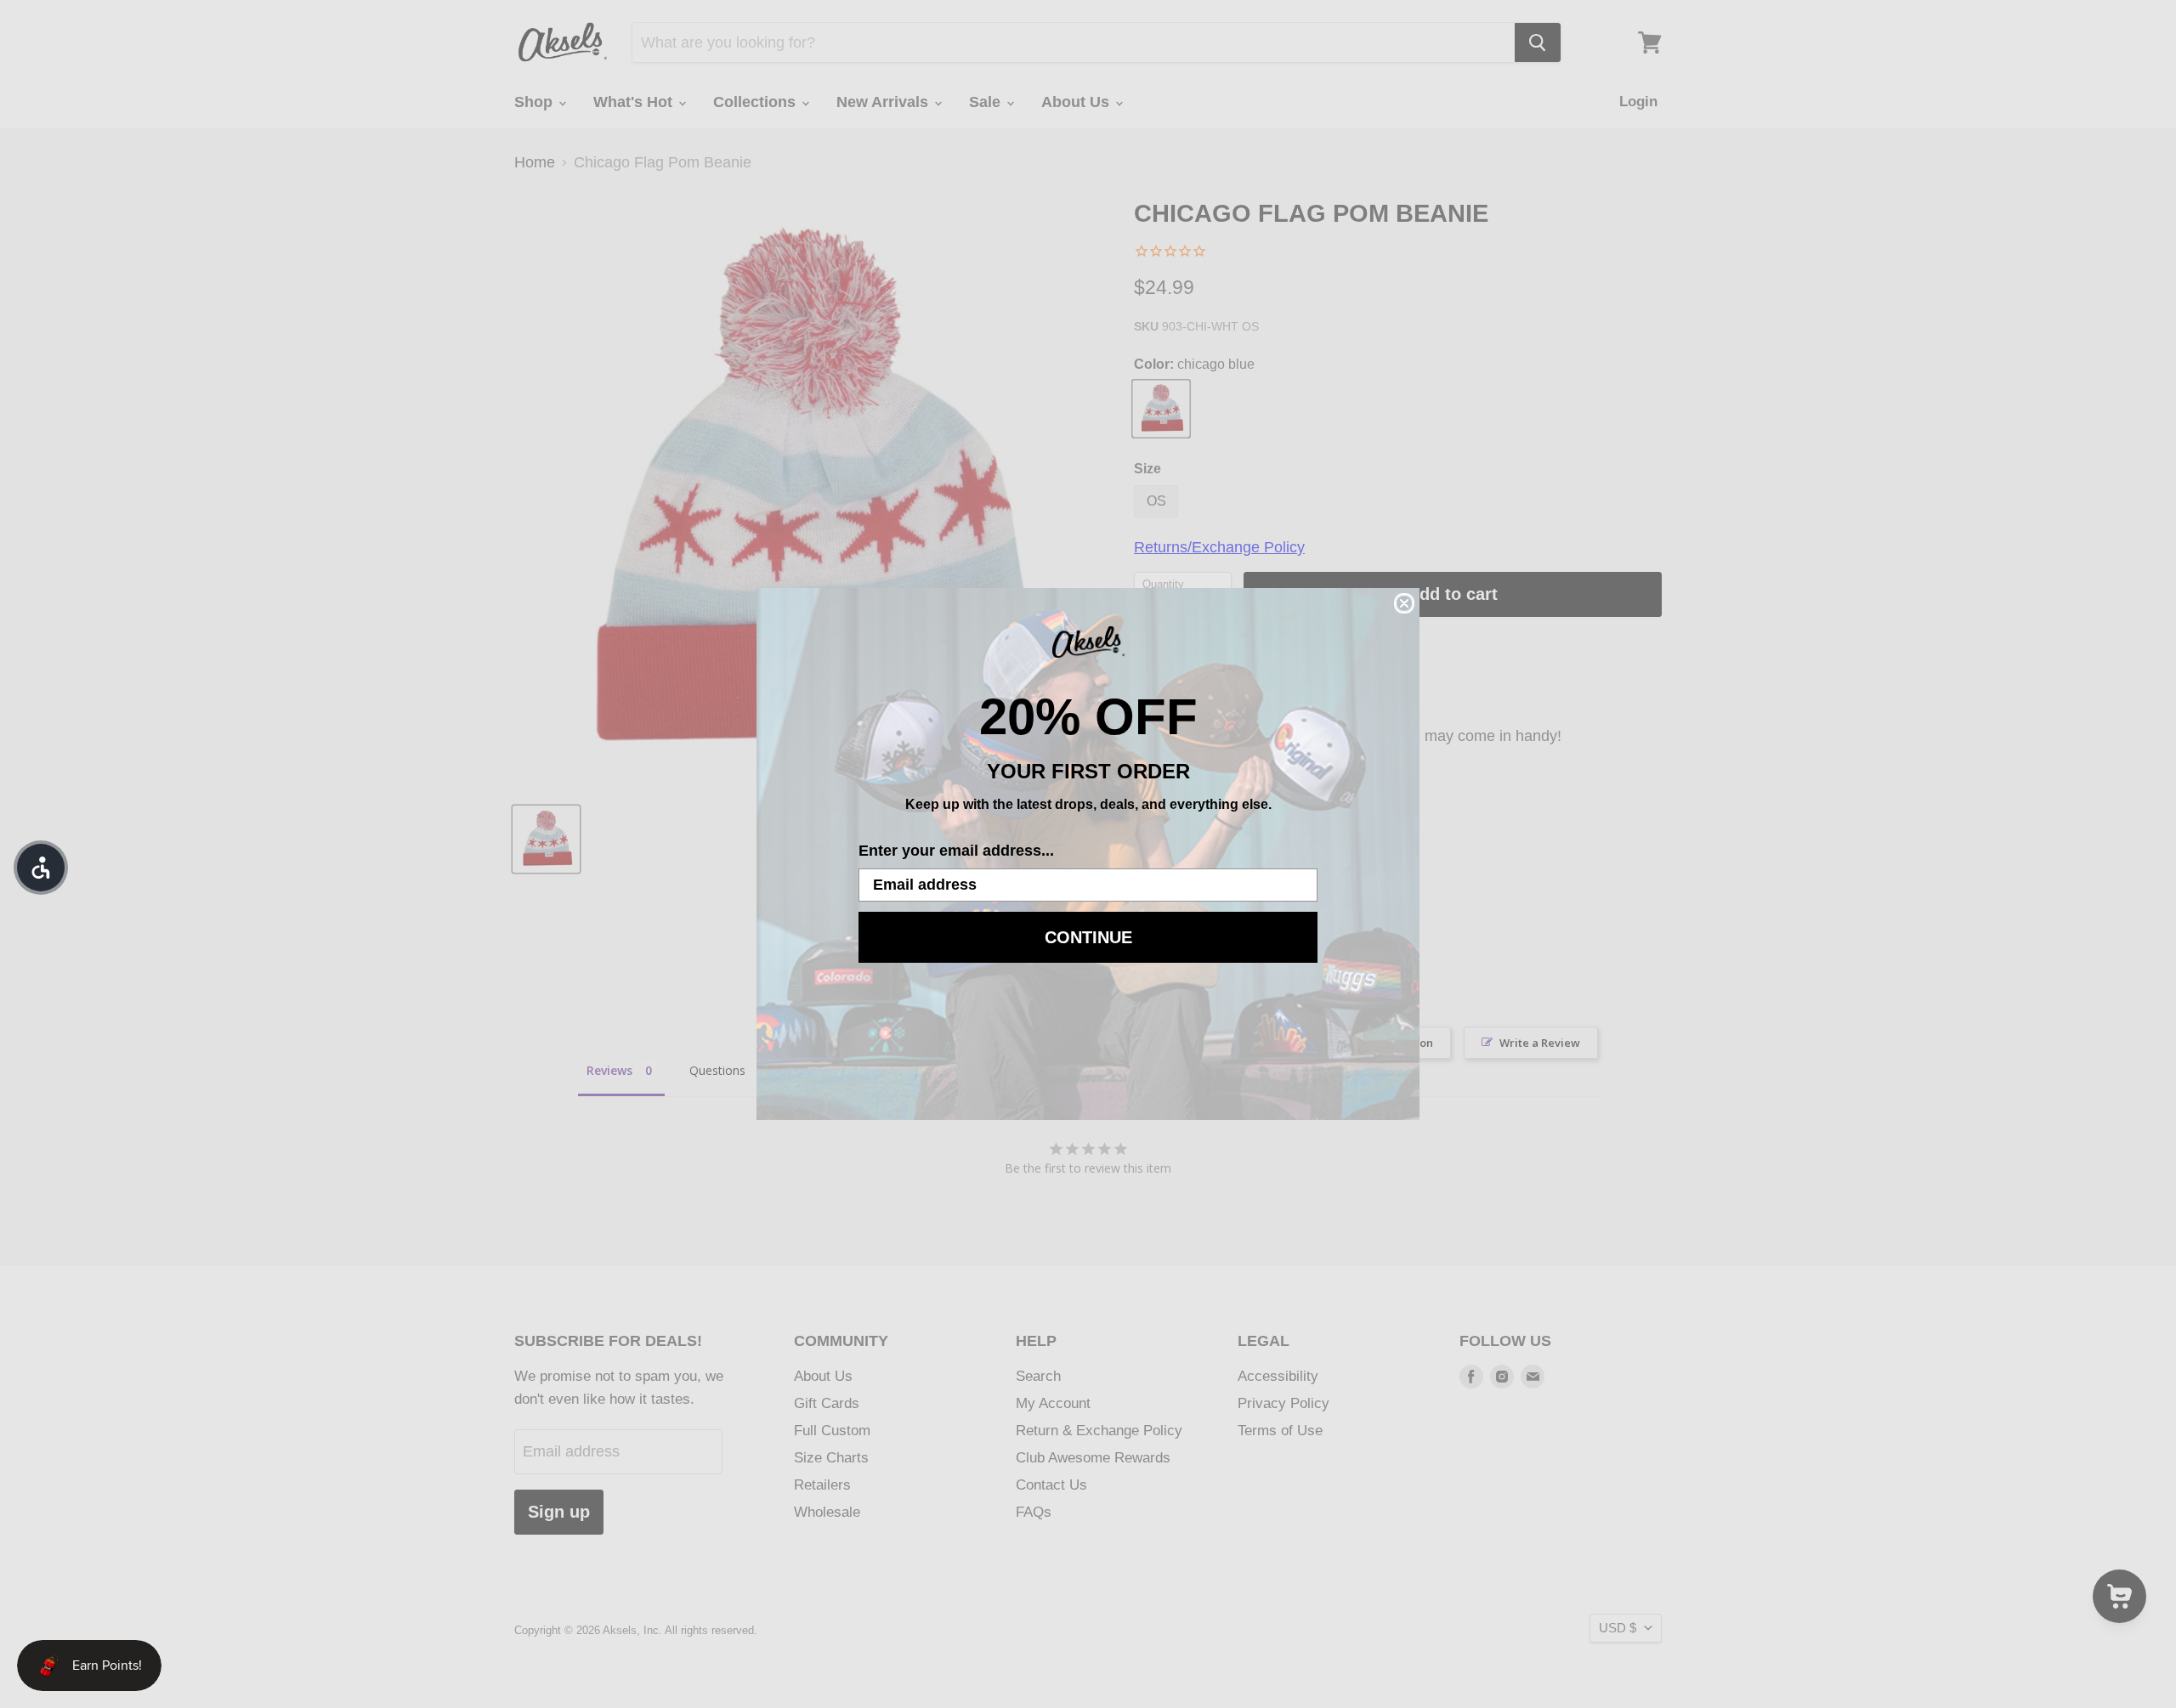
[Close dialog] (1404, 603)
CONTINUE (1088, 937)
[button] (41, 868)
